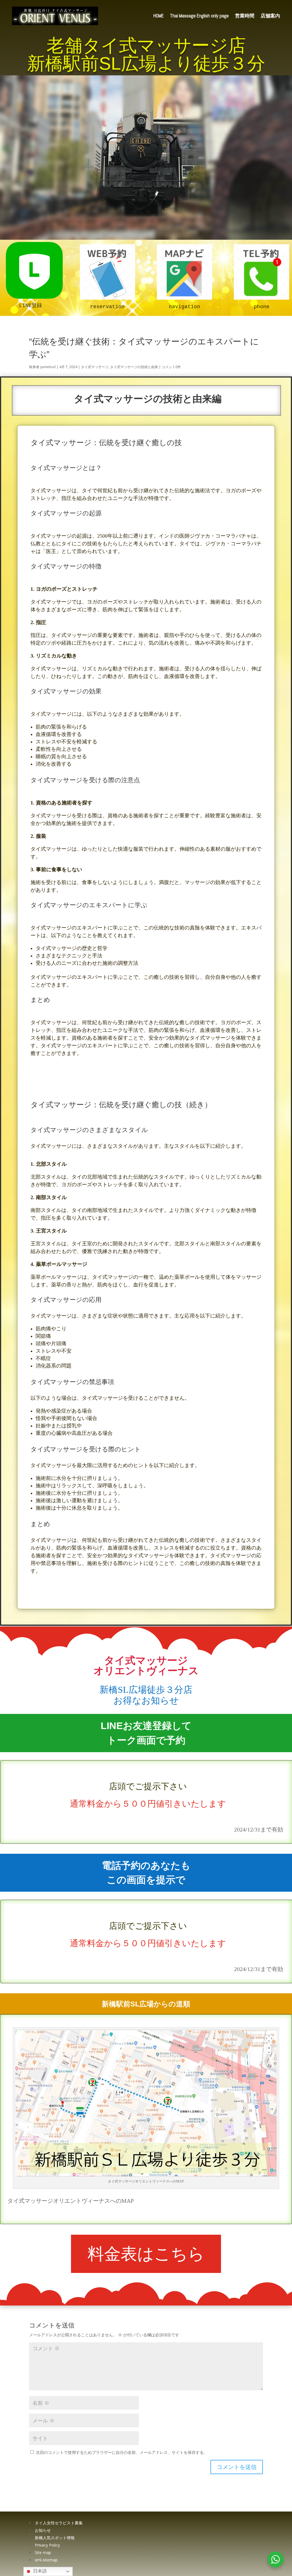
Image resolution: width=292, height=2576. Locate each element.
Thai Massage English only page (199, 16)
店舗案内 (270, 16)
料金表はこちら (146, 2254)
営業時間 (245, 16)
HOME (159, 16)
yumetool (48, 367)
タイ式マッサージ (95, 367)
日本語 (39, 2571)
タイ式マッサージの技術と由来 (134, 367)
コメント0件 (171, 367)
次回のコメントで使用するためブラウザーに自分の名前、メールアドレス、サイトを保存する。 (122, 2452)
